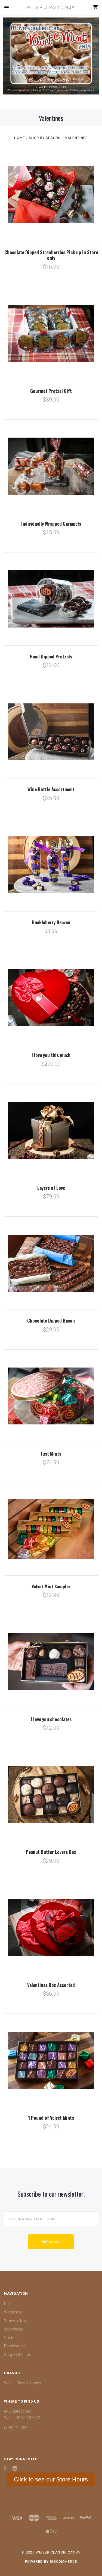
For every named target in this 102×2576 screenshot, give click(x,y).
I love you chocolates (51, 1719)
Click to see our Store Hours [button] (51, 2479)
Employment (15, 2346)
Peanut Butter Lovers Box (51, 1852)
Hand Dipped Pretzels (51, 656)
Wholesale (13, 2312)
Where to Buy (15, 2320)
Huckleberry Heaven (51, 922)
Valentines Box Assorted (51, 1985)
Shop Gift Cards (18, 2355)
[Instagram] (15, 2469)
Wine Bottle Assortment (51, 789)
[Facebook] (5, 2469)
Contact (11, 2338)
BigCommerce (63, 2562)
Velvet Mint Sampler (51, 1586)
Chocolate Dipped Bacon (51, 1321)
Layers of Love (51, 1188)
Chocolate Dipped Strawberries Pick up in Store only (51, 255)
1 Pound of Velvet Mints (51, 2118)
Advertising (14, 2329)
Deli (7, 2304)
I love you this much (51, 1055)
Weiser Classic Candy (23, 2383)
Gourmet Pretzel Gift (51, 391)
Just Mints (51, 1454)
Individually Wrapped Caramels (51, 524)
